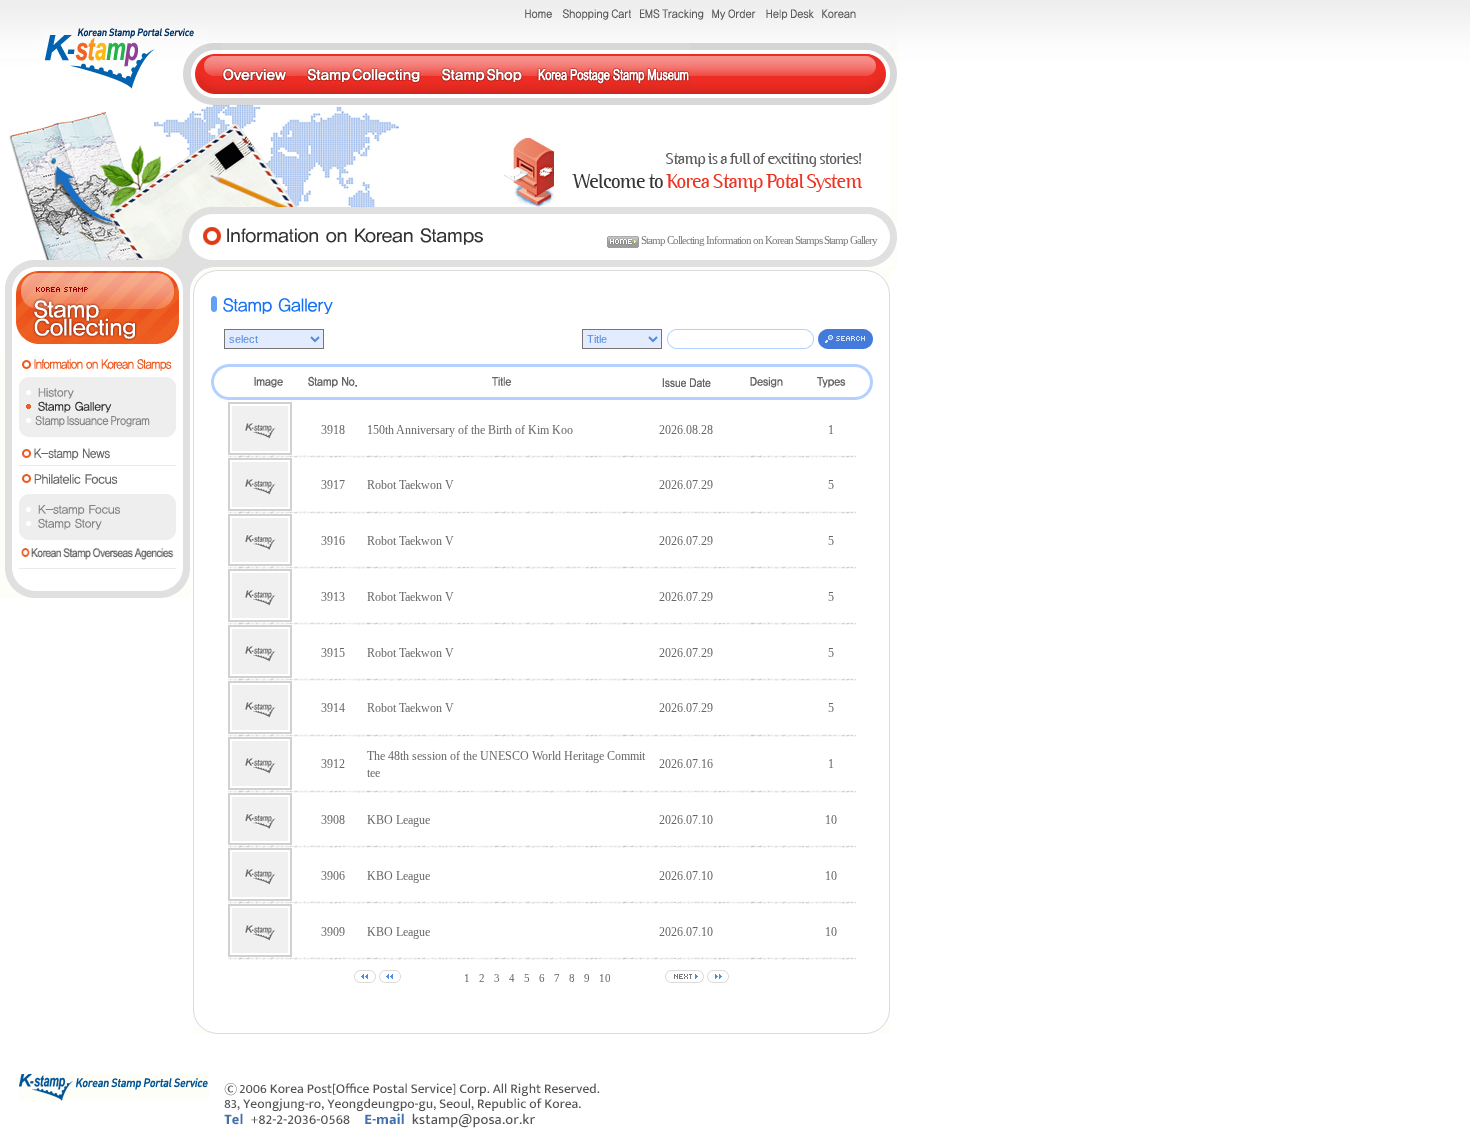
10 (605, 978)
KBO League (398, 820)
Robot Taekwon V (410, 485)
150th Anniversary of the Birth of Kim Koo (470, 430)
